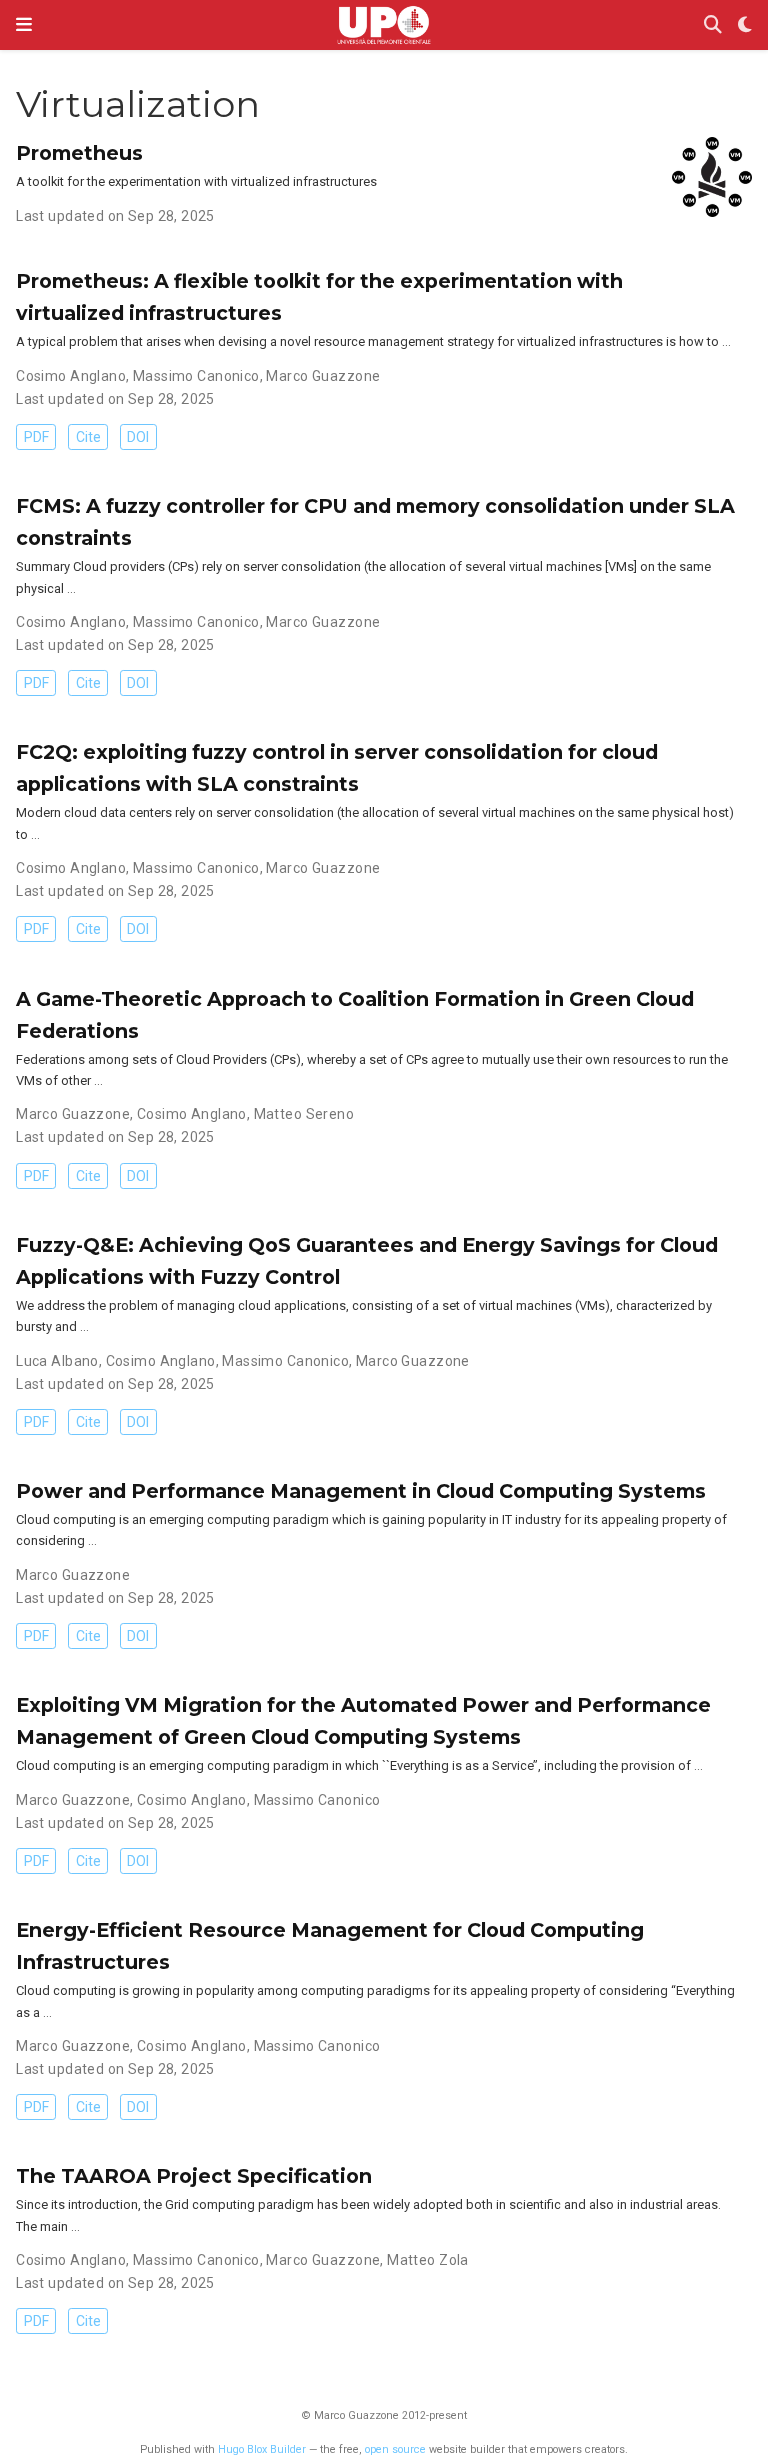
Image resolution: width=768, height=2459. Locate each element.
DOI (138, 437)
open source (395, 2449)
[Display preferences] (745, 25)
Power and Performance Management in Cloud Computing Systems (361, 1491)
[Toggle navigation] (24, 25)
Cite (88, 437)
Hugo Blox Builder (262, 2449)
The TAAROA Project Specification (194, 2176)
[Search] (713, 25)
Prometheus (79, 153)
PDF (36, 437)
